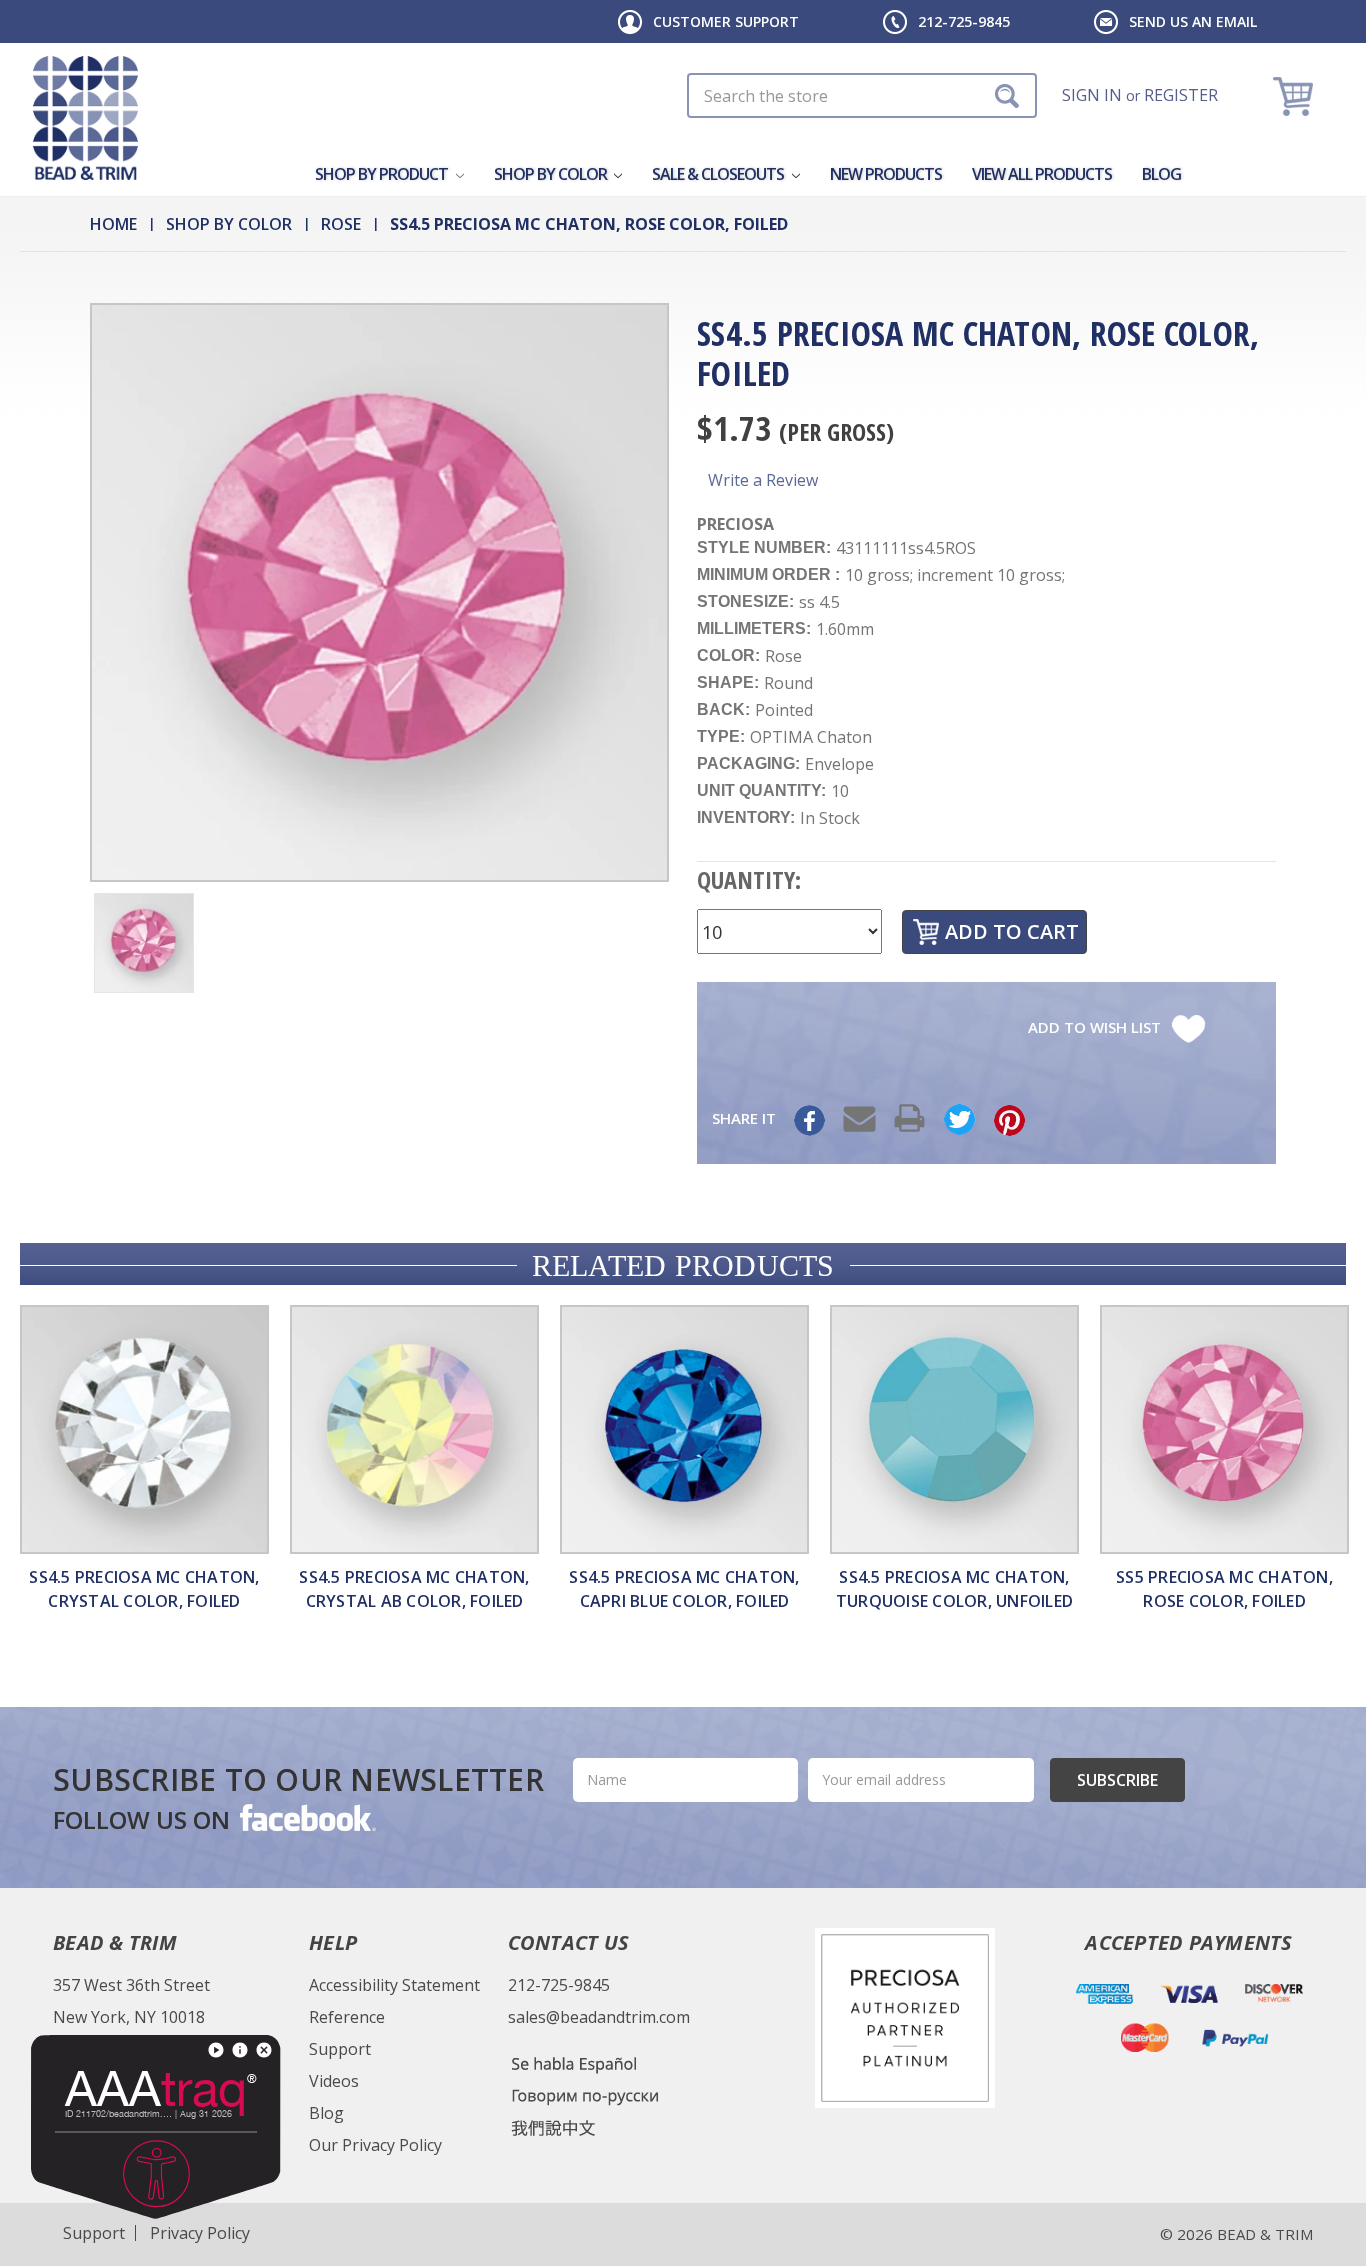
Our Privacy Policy (375, 2145)
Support (340, 2049)
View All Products (1042, 174)
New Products (886, 174)
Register (1181, 95)
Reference (347, 2017)
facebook (306, 1817)
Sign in (1092, 95)
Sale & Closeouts (719, 174)
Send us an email (1193, 21)
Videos (334, 2081)
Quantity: (749, 879)
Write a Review (763, 480)
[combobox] (862, 95)
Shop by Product (383, 174)
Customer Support (726, 21)
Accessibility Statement (394, 1985)
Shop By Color (552, 174)
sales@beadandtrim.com (599, 2017)
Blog (1161, 174)
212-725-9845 (964, 21)
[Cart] (1295, 95)
